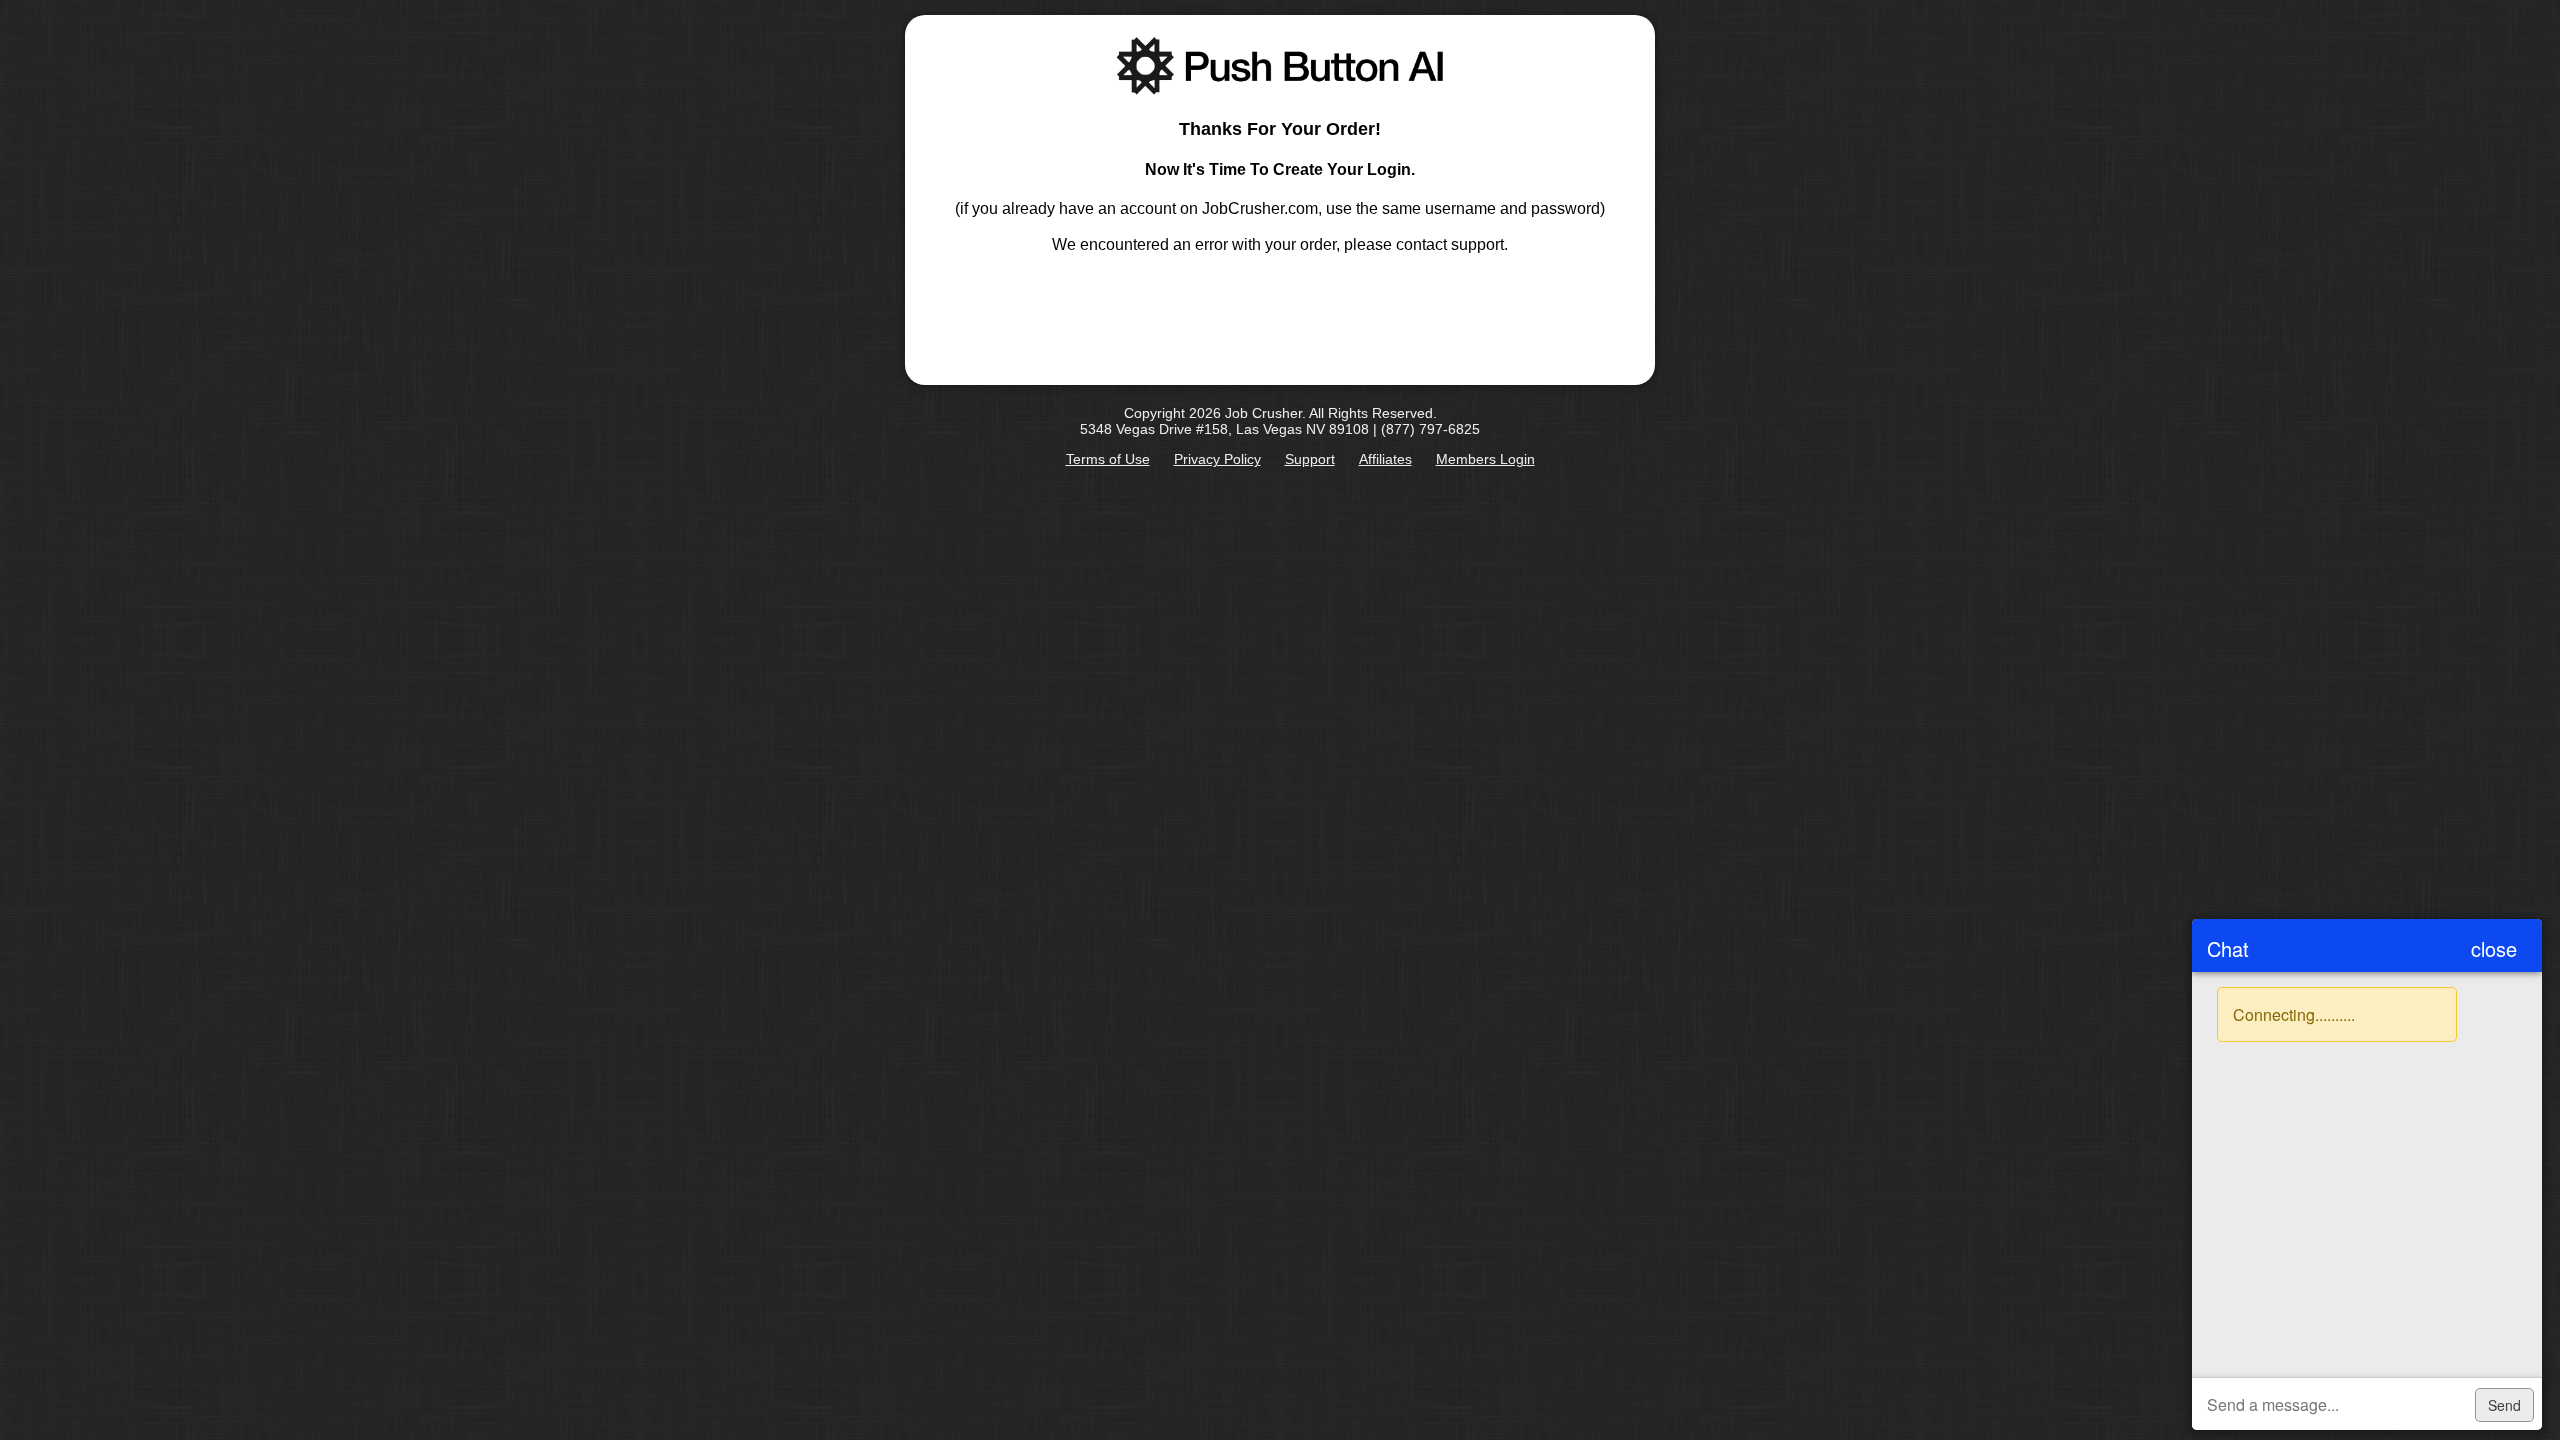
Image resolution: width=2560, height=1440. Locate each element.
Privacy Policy (1217, 459)
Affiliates (1385, 459)
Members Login (1485, 459)
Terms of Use (1108, 459)
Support (1310, 459)
